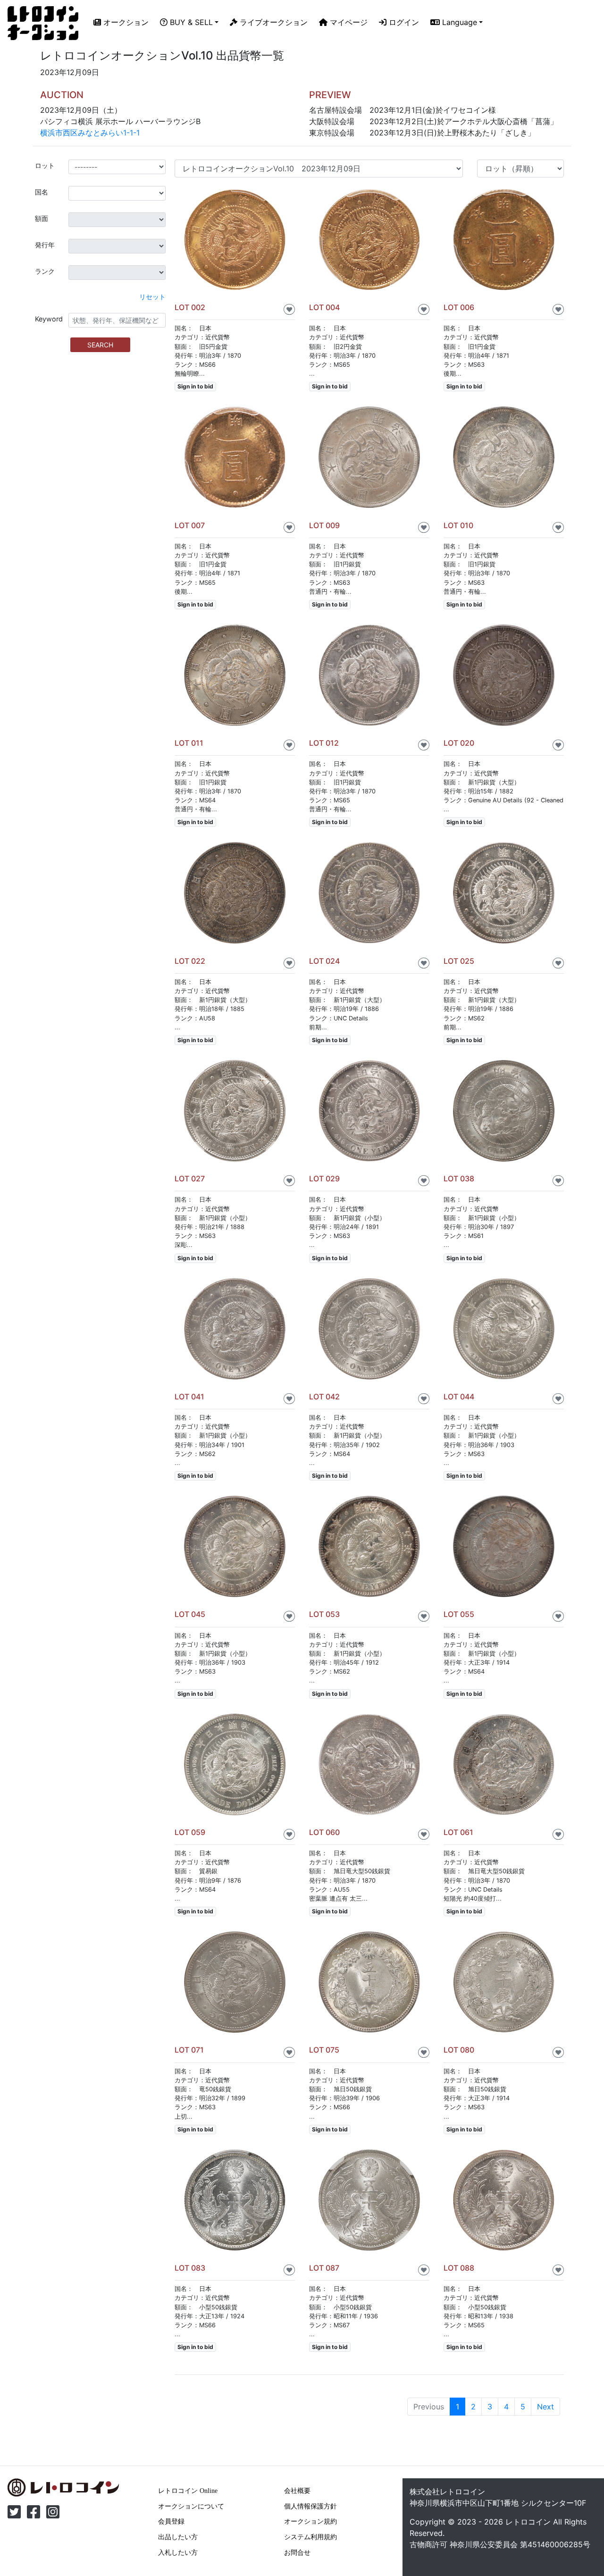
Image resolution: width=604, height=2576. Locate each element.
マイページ (348, 22)
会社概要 (297, 2491)
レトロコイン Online (188, 2491)
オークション (125, 22)
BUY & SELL (190, 22)
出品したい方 (178, 2537)
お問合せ (297, 2552)
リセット (152, 297)
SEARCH (100, 345)
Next (545, 2407)
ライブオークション (273, 22)
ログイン (403, 22)
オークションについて (191, 2506)
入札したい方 (178, 2552)
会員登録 (171, 2521)
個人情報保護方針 (310, 2506)
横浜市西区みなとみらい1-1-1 (90, 133)
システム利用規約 (310, 2537)
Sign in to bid (195, 386)
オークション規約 (310, 2521)
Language (458, 22)
